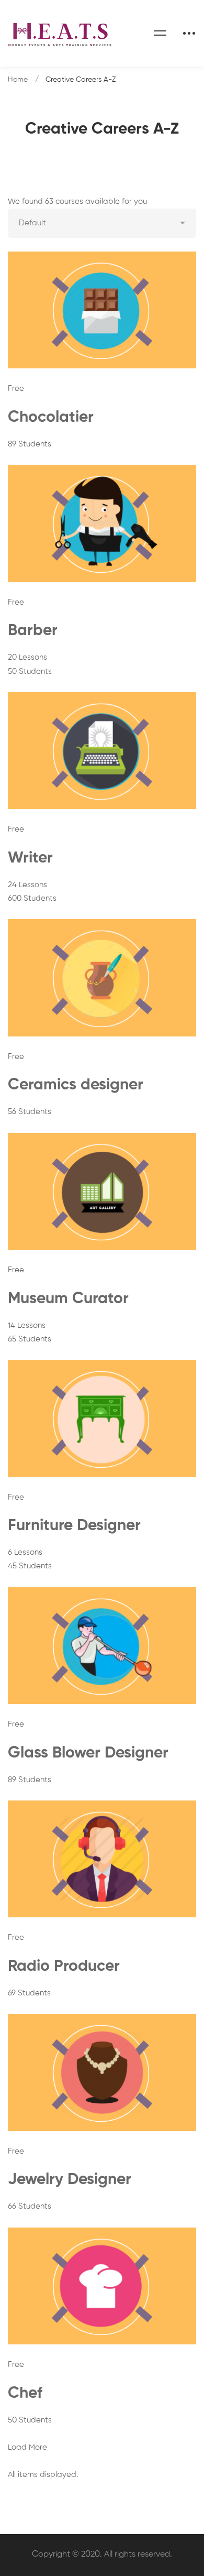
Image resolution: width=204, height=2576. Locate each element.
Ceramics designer (76, 1085)
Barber (33, 631)
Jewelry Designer (70, 2180)
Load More (27, 2447)
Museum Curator (68, 1299)
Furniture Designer (74, 1526)
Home (18, 80)
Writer (30, 858)
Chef (25, 2394)
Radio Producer (64, 1967)
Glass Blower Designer (88, 1753)
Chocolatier (51, 418)
